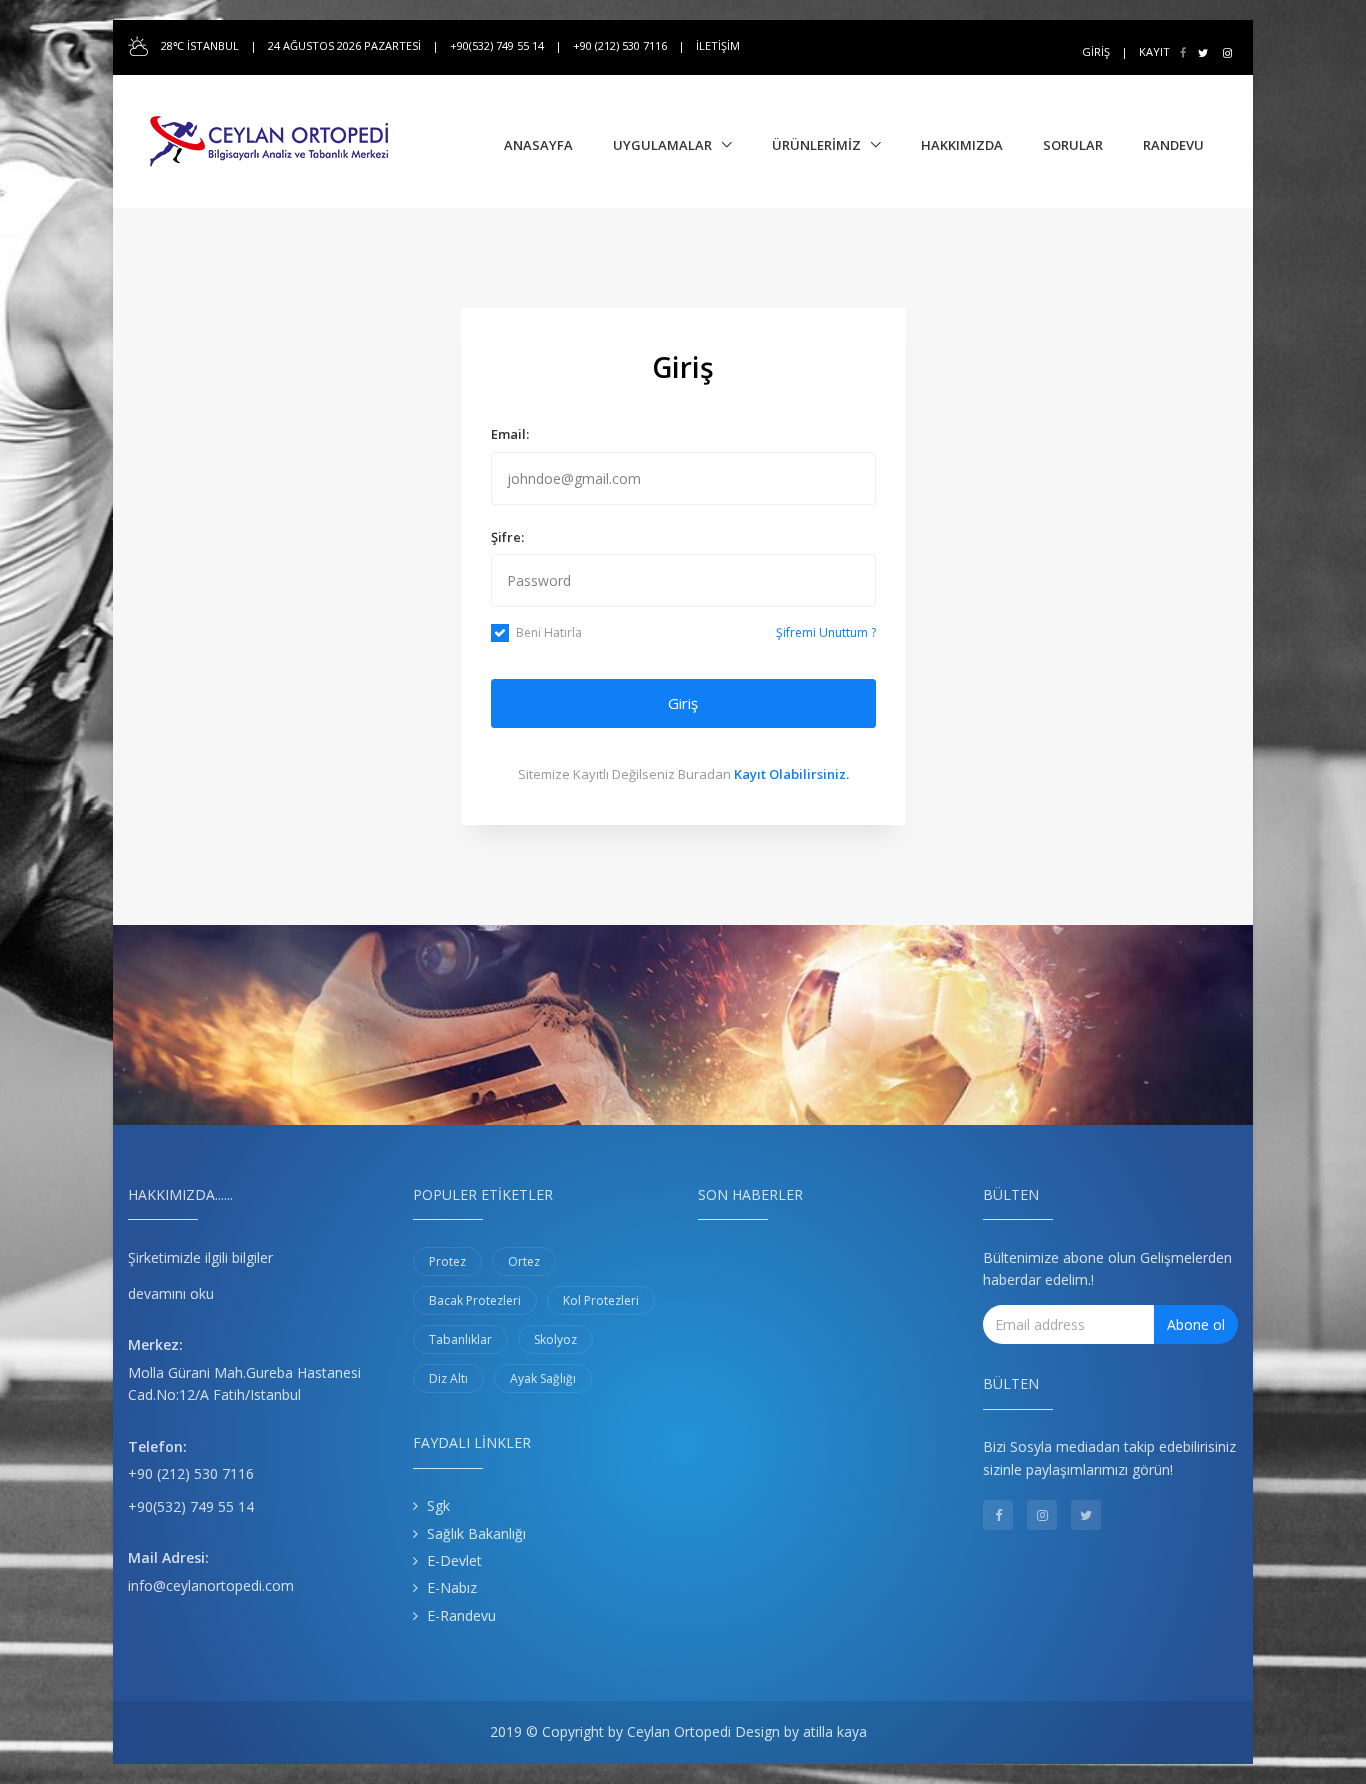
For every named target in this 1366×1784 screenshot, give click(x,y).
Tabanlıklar (460, 1339)
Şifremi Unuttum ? (826, 632)
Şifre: (507, 537)
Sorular (1073, 145)
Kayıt (1154, 51)
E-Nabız (452, 1587)
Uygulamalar (662, 145)
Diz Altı (448, 1378)
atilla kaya (835, 1731)
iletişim (718, 45)
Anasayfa (538, 145)
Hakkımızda (962, 145)
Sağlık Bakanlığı (476, 1533)
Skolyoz (555, 1339)
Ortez (524, 1261)
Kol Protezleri (601, 1300)
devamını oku (171, 1293)
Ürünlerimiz (816, 145)
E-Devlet (454, 1560)
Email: (510, 434)
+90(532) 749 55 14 (191, 1506)
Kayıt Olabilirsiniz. (791, 774)
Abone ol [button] (1196, 1324)
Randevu (1173, 145)
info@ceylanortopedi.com (211, 1585)
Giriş (1096, 51)
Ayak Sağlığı (543, 1378)
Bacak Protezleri (475, 1300)
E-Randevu (461, 1615)
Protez (447, 1261)
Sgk (438, 1505)
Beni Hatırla (549, 632)
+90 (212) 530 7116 (191, 1473)
